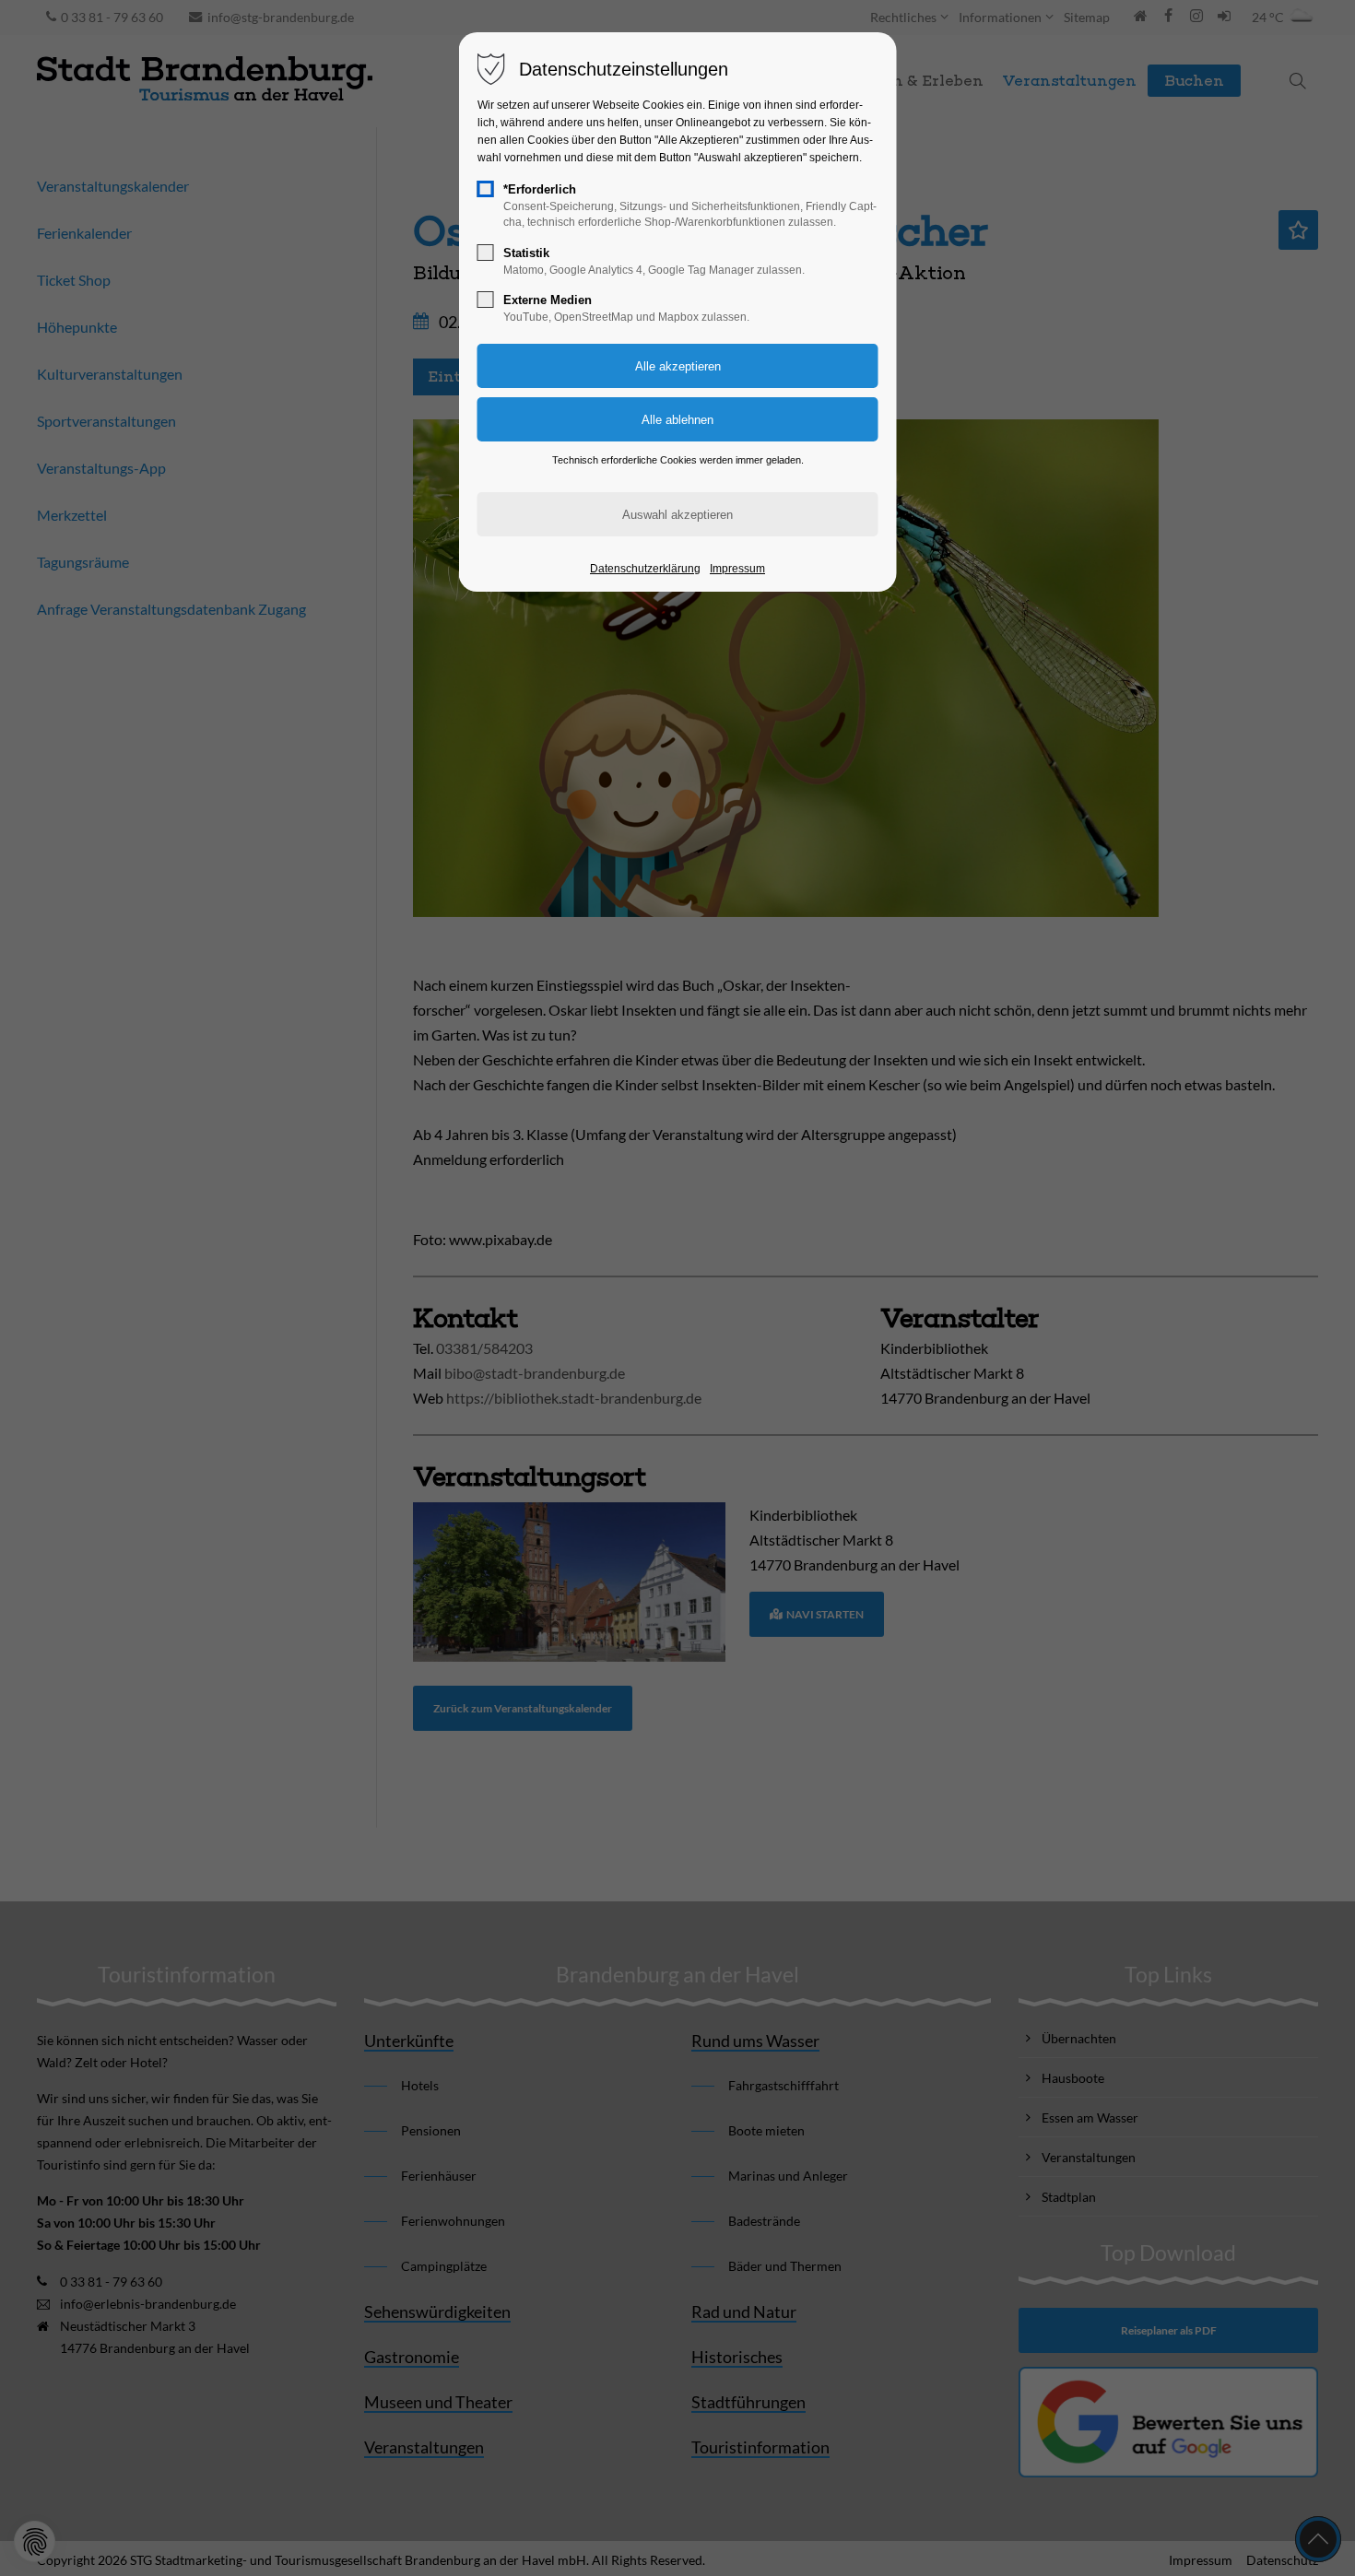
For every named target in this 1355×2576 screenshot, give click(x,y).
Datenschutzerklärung (645, 569)
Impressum (737, 569)
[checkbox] (486, 189)
